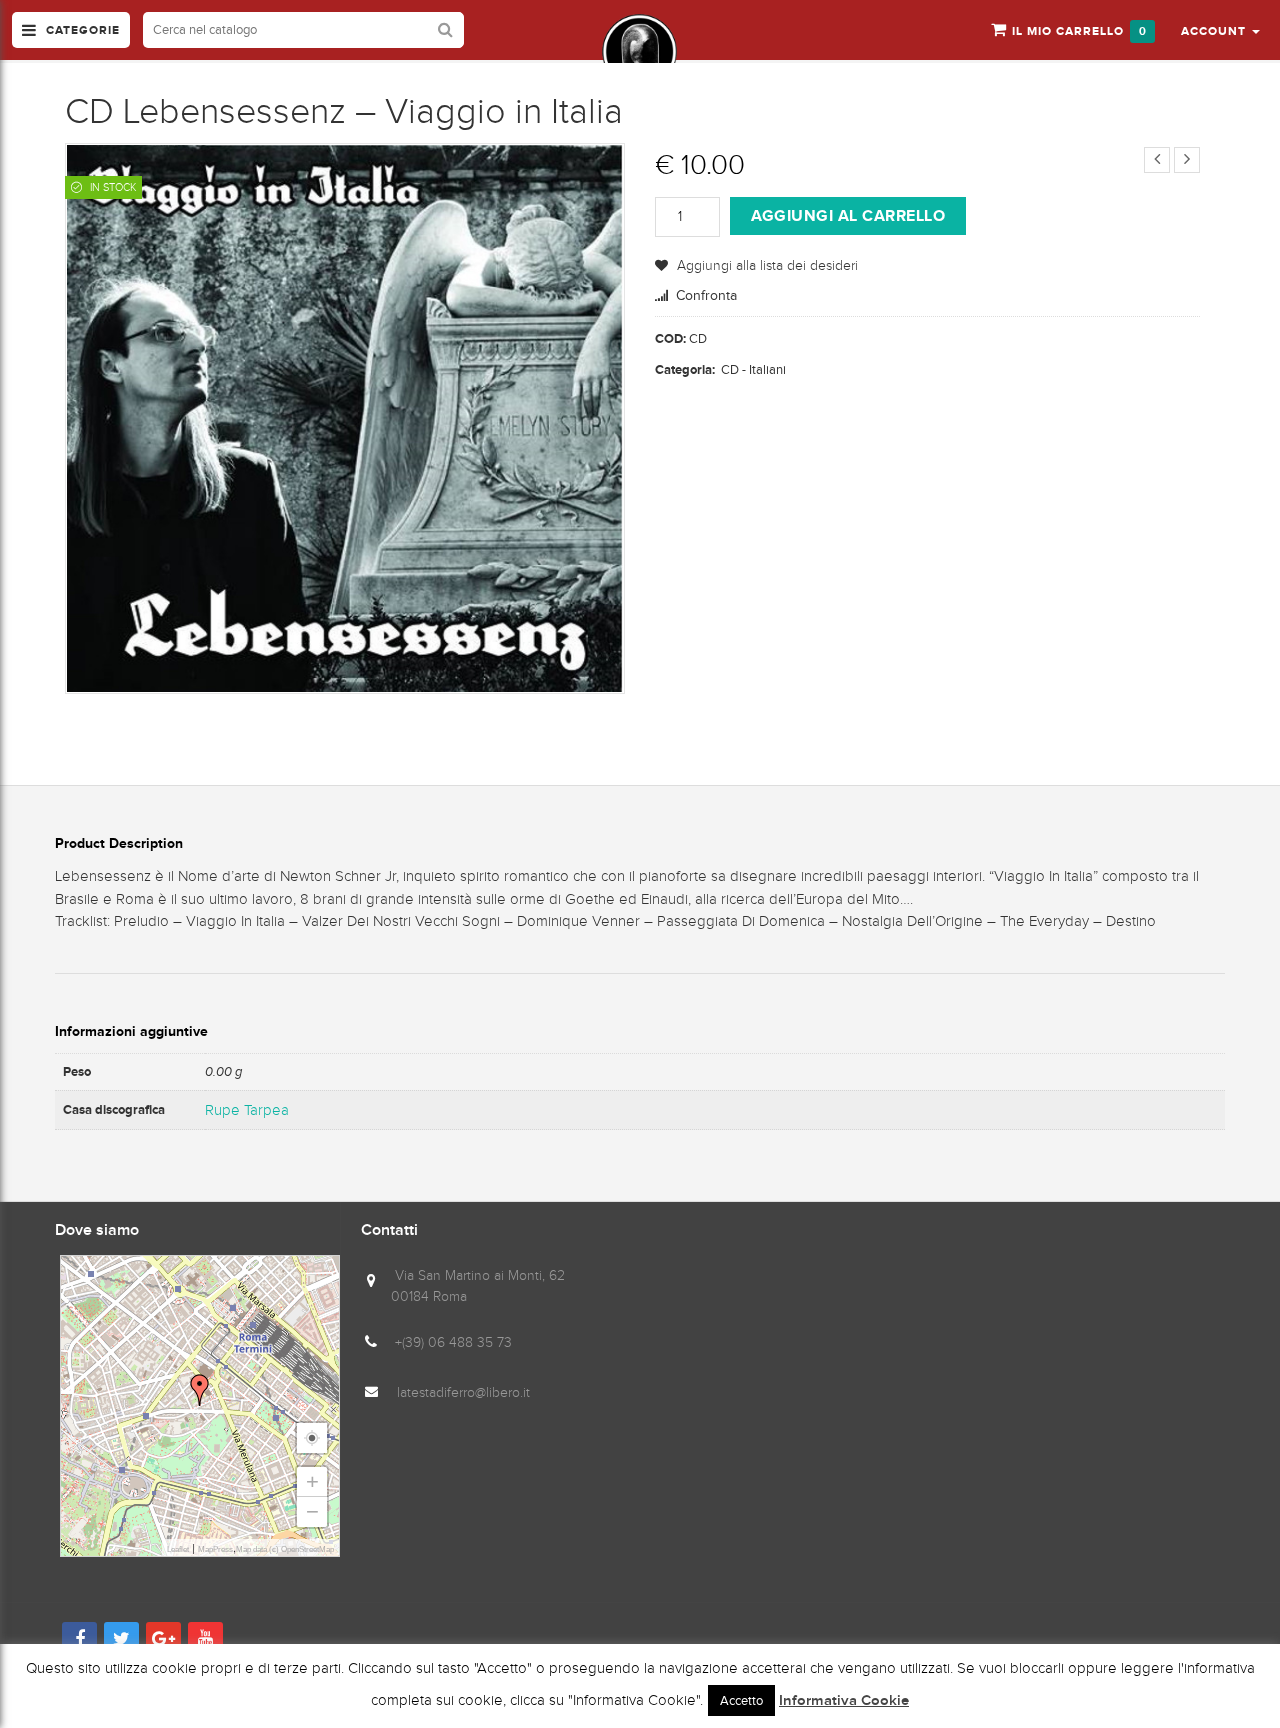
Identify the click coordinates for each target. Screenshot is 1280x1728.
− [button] (312, 1511)
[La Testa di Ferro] (639, 51)
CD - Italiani (753, 369)
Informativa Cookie (844, 1701)
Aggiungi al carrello (848, 215)
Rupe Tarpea (247, 1110)
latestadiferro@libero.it (463, 1392)
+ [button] (312, 1481)
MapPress (215, 1549)
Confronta (706, 295)
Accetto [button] (741, 1700)
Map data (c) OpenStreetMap (285, 1549)
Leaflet (178, 1549)
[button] (1220, 30)
